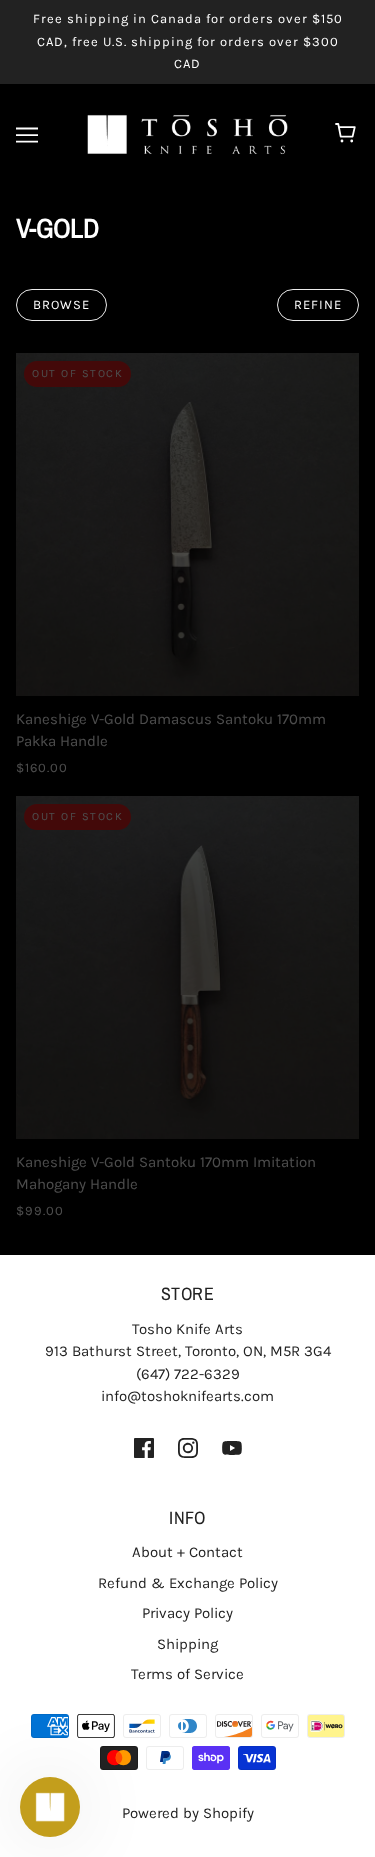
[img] (144, 1447)
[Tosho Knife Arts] (187, 133)
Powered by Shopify (188, 1813)
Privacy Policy (187, 1613)
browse (61, 304)
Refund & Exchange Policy (188, 1583)
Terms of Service (187, 1674)
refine (318, 304)
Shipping (187, 1644)
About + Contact (187, 1552)
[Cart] (348, 135)
